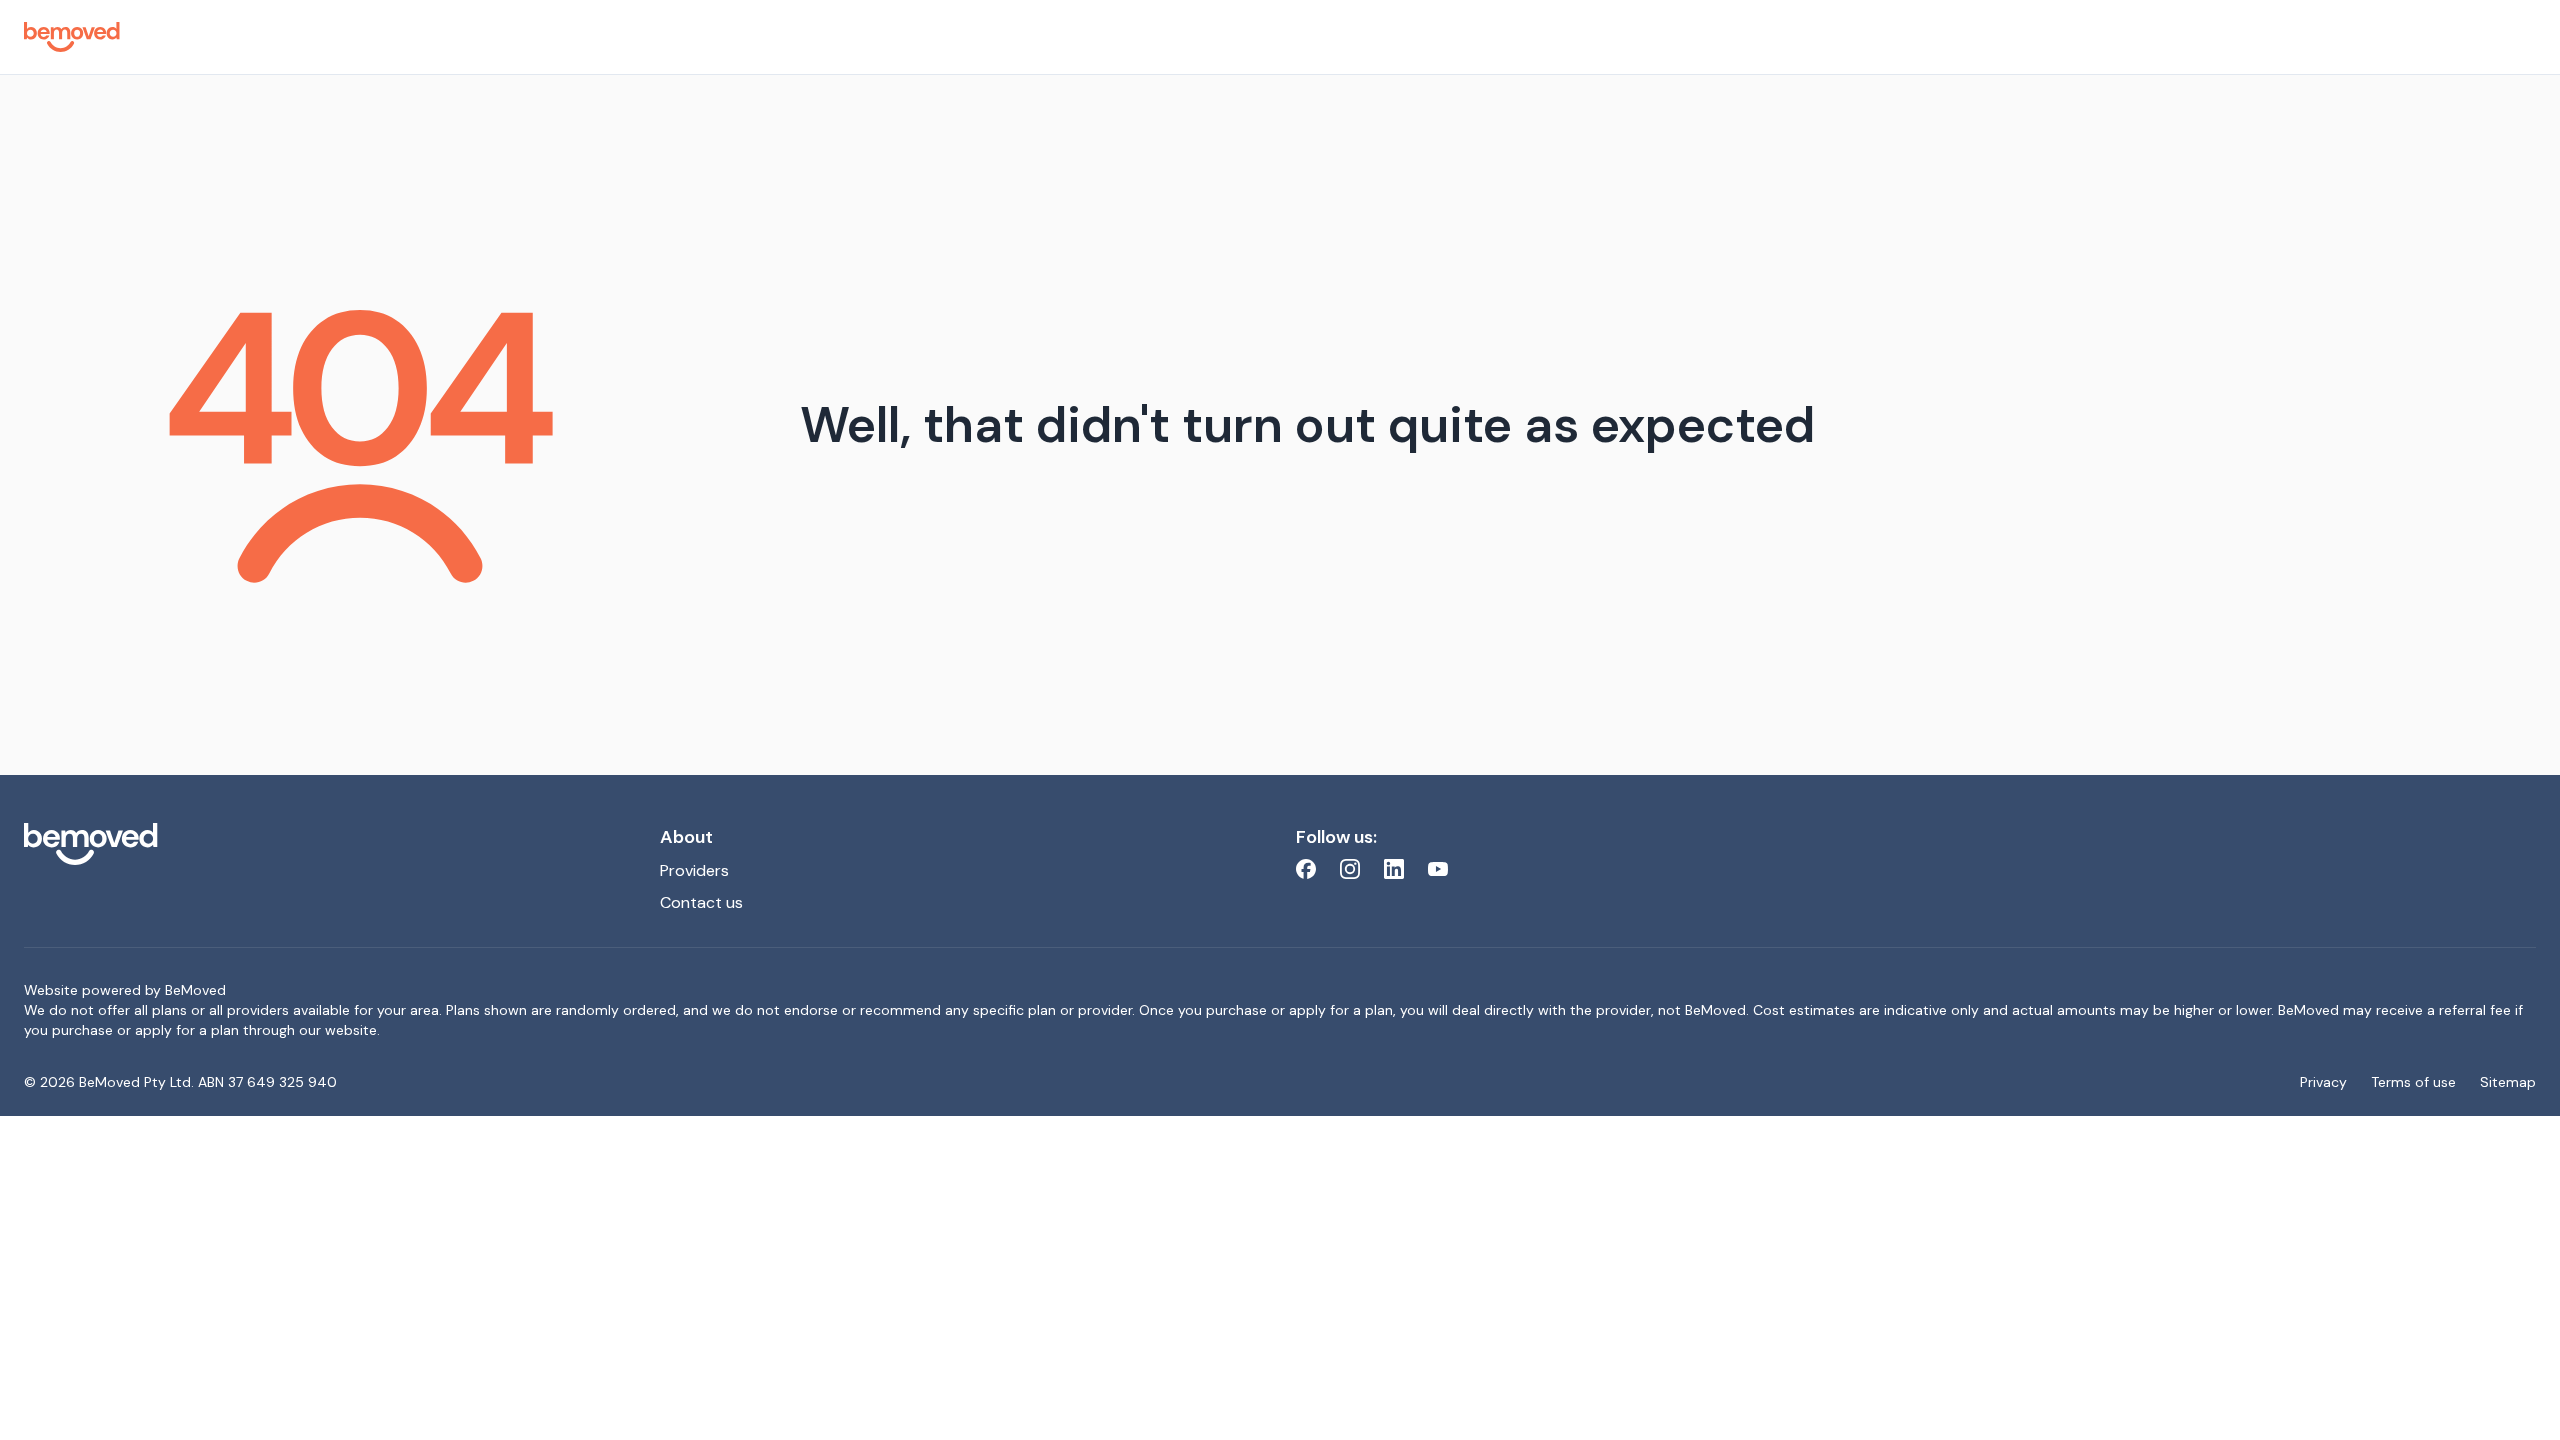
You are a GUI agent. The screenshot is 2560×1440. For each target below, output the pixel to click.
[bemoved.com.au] (326, 844)
